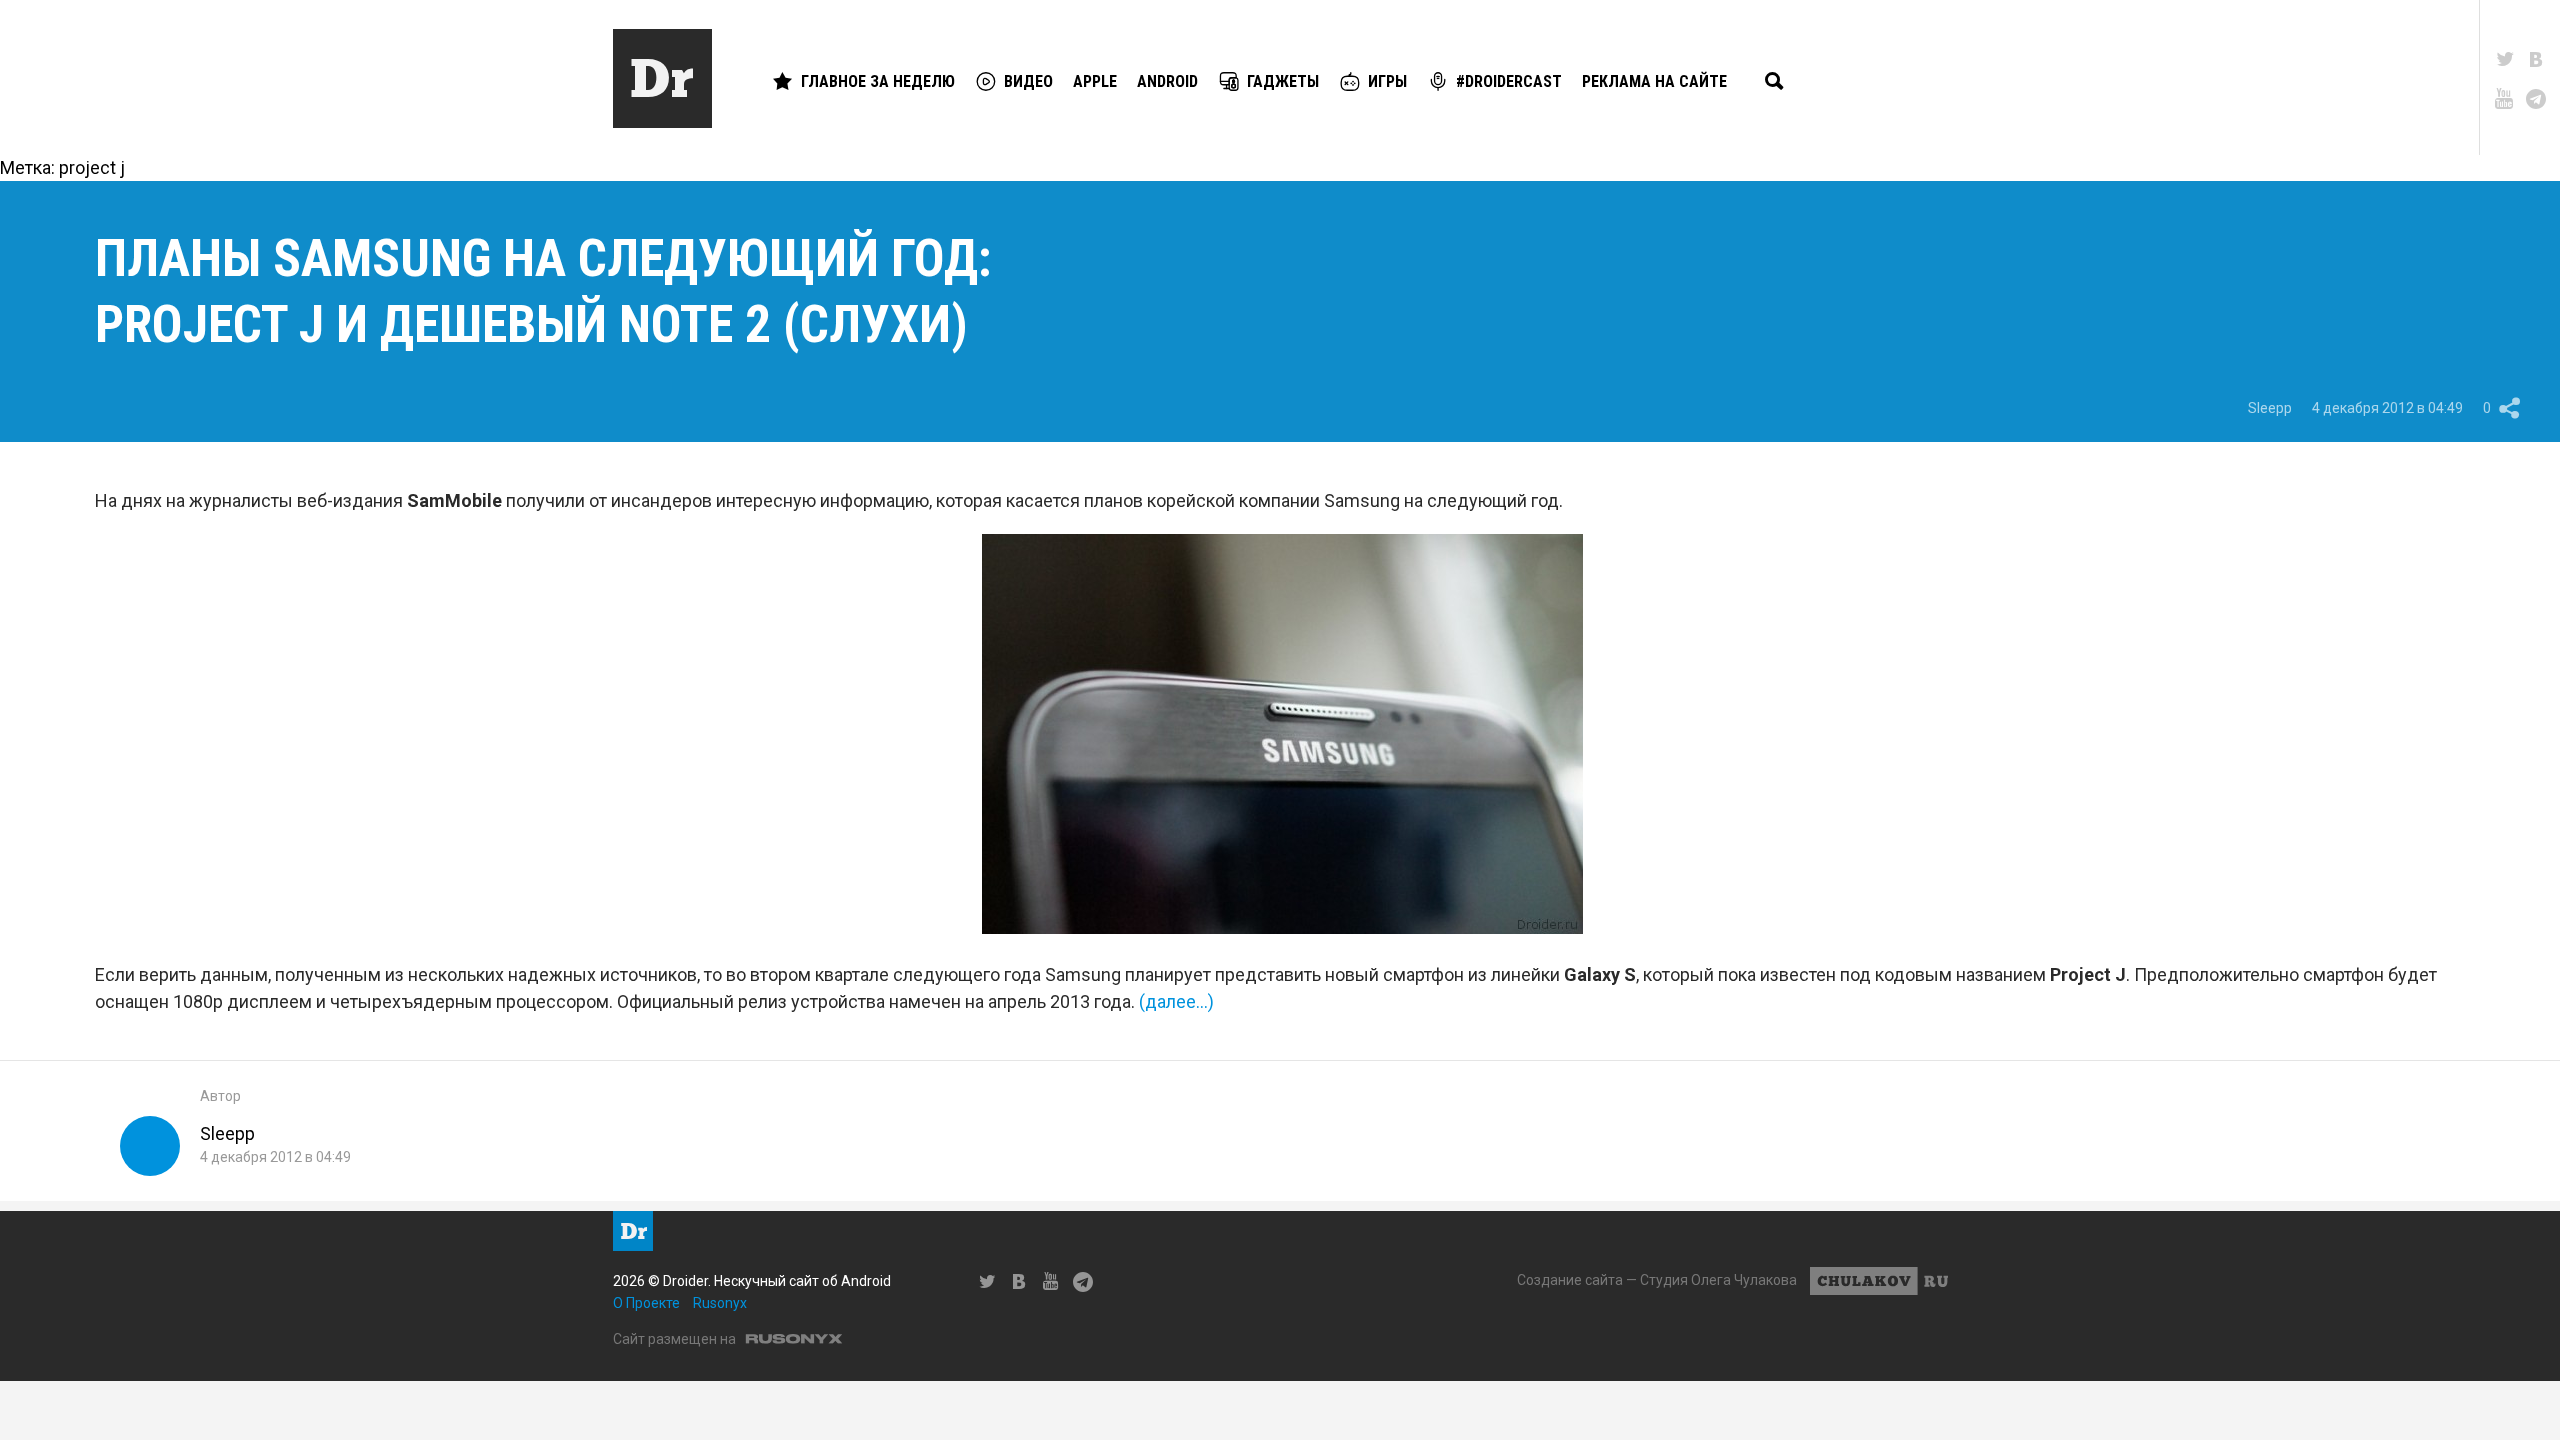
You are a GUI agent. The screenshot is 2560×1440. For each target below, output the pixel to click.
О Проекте (646, 1303)
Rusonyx (720, 1303)
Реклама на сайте (1654, 81)
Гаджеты (1283, 81)
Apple (1095, 81)
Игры (1387, 81)
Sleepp (2270, 408)
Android (1167, 81)
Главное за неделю (878, 81)
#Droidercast (1509, 81)
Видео (1028, 81)
